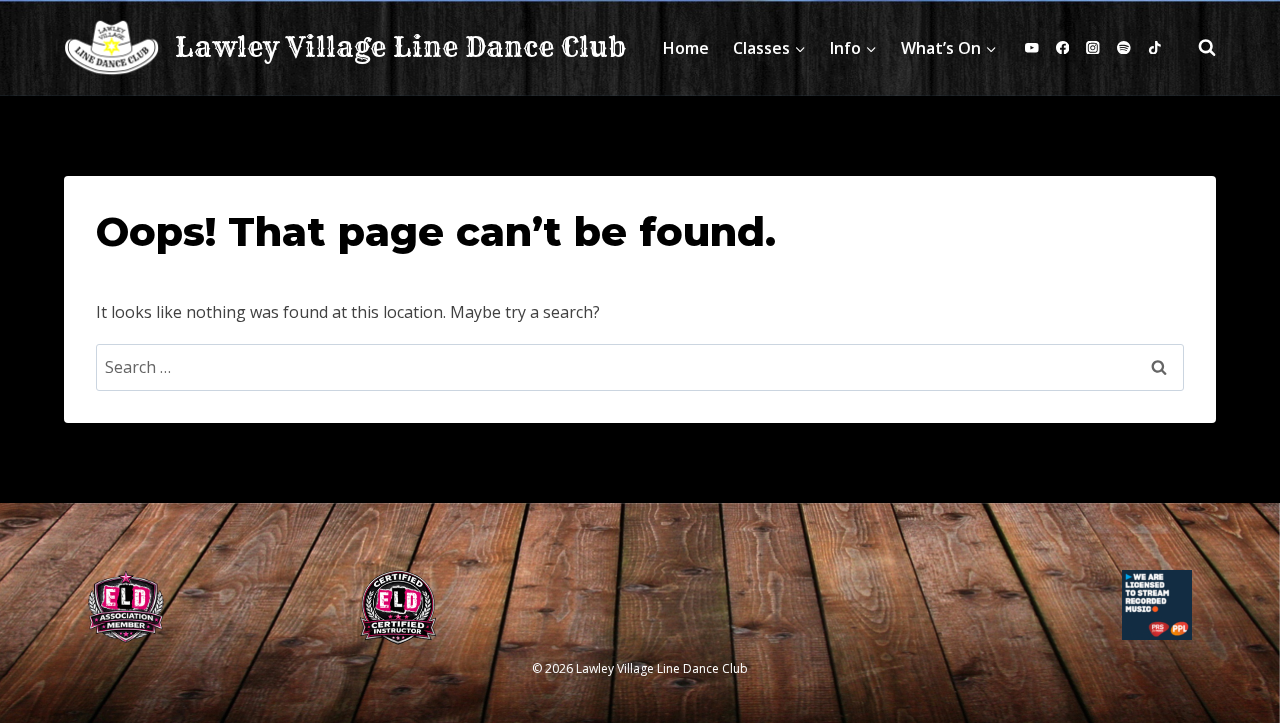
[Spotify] (1123, 47)
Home (686, 48)
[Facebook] (1062, 47)
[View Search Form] (1197, 48)
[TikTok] (1154, 47)
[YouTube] (1032, 47)
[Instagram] (1093, 47)
